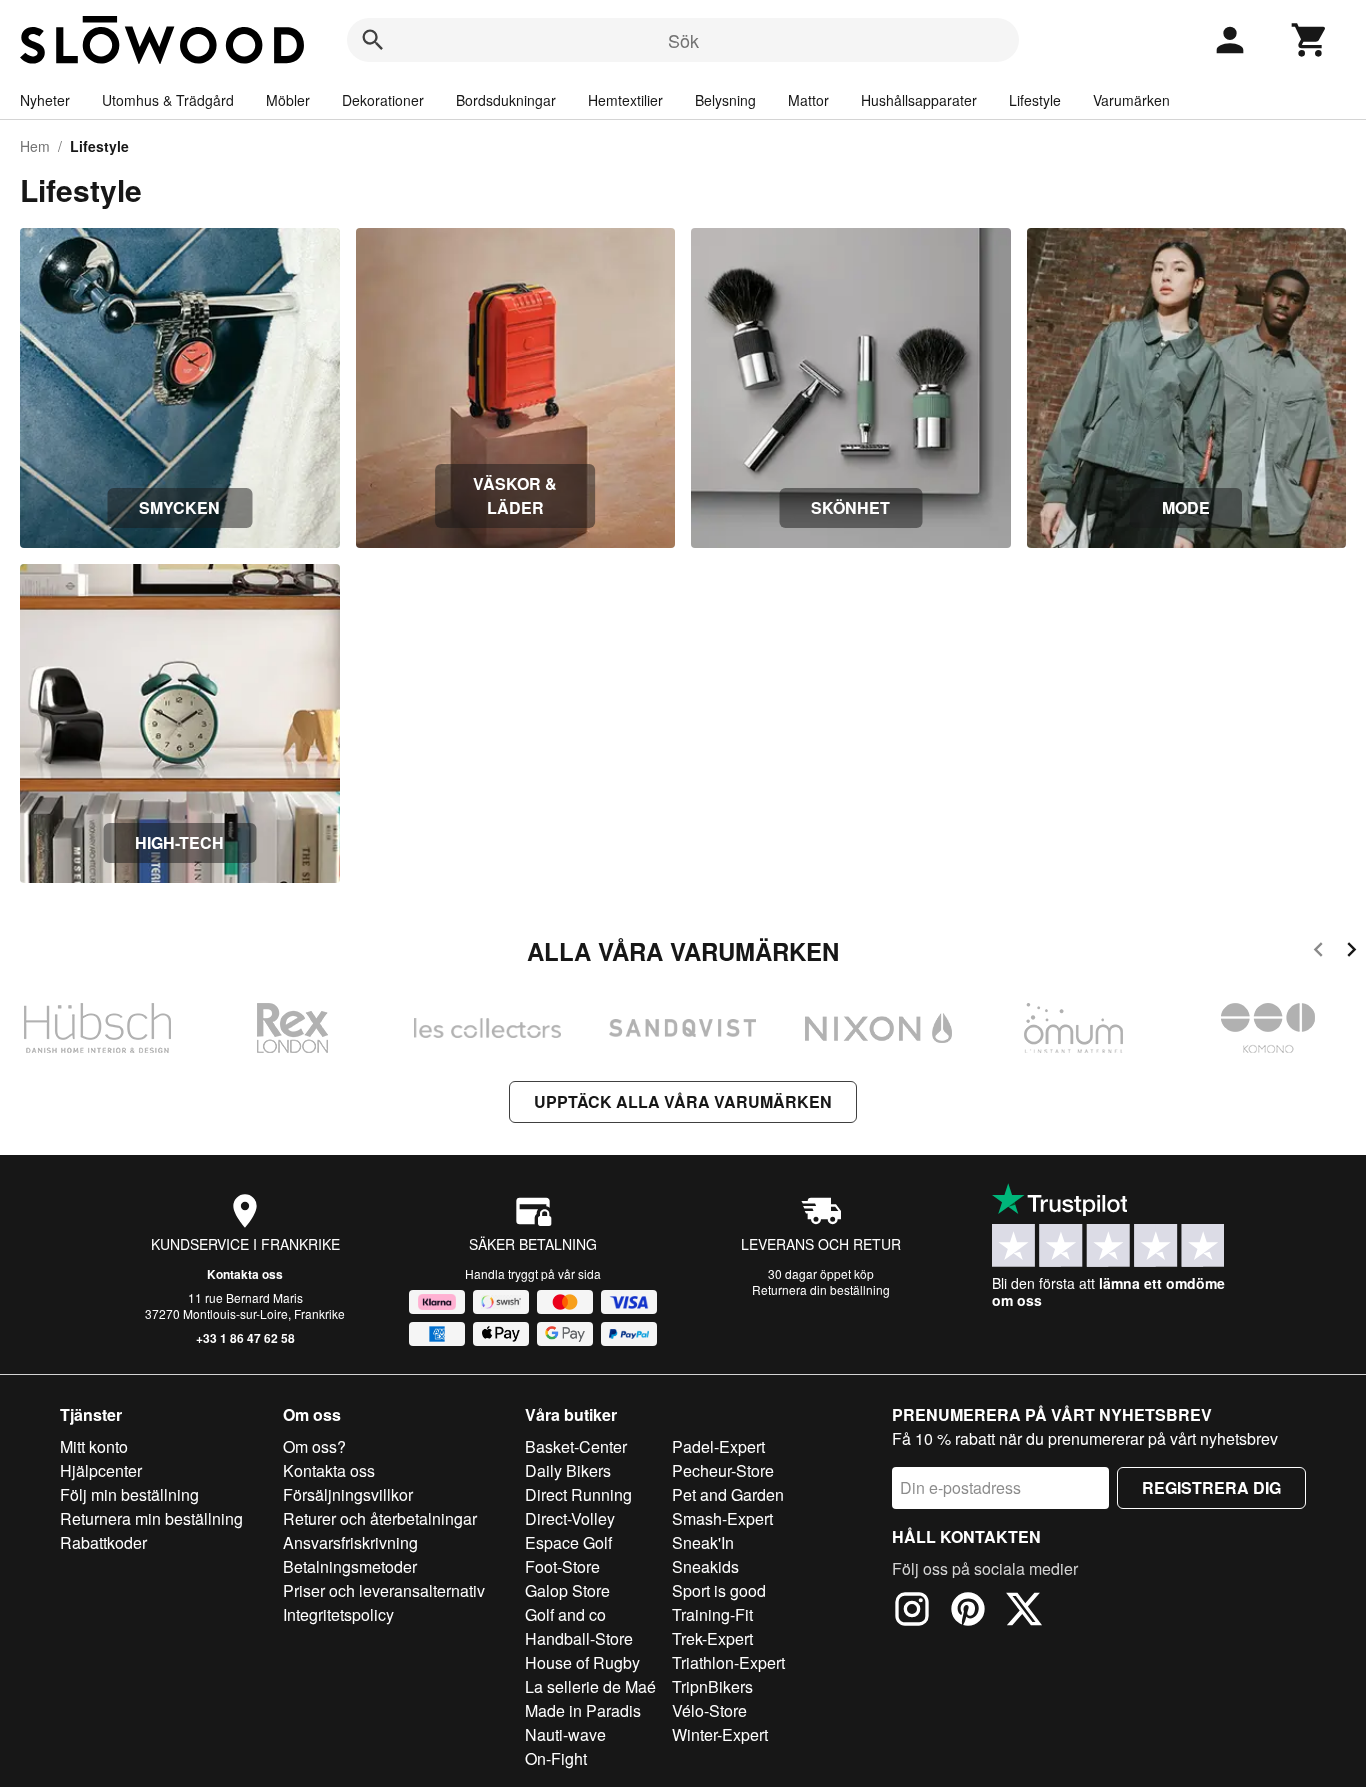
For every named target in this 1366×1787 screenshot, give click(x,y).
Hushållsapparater (919, 100)
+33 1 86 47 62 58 (245, 1338)
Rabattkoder (103, 1542)
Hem (35, 146)
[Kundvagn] (1310, 40)
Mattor (808, 100)
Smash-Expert (722, 1518)
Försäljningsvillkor (348, 1494)
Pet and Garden (728, 1494)
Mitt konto (94, 1446)
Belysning (725, 100)
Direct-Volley (570, 1518)
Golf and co (565, 1614)
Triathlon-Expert (728, 1662)
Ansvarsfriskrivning (350, 1542)
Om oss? (314, 1446)
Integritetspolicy (338, 1614)
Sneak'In (703, 1542)
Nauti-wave (565, 1734)
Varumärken (1131, 100)
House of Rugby (582, 1662)
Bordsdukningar (506, 100)
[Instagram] (912, 1612)
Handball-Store (579, 1638)
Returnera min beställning (151, 1518)
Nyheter (45, 100)
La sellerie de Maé (590, 1686)
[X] (1024, 1612)
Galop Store (567, 1590)
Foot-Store (562, 1566)
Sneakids (705, 1566)
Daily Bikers (568, 1470)
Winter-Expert (720, 1734)
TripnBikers (712, 1686)
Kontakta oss (245, 1274)
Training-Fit (712, 1614)
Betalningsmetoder (350, 1566)
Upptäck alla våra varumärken (683, 1101)
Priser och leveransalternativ (384, 1590)
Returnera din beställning (821, 1289)
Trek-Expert (712, 1638)
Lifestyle (1035, 100)
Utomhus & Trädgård (168, 100)
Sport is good (719, 1590)
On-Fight (556, 1758)
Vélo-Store (709, 1710)
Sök (683, 40)
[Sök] (373, 40)
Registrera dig (1211, 1487)
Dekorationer (383, 100)
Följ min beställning (129, 1494)
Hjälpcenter (101, 1470)
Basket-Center (576, 1446)
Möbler (288, 100)
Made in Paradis (583, 1710)
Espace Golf (568, 1542)
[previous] (1318, 952)
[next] (1351, 952)
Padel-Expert (718, 1446)
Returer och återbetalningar (380, 1518)
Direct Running (578, 1494)
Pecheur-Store (723, 1470)
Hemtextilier (625, 100)
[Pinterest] (968, 1612)
